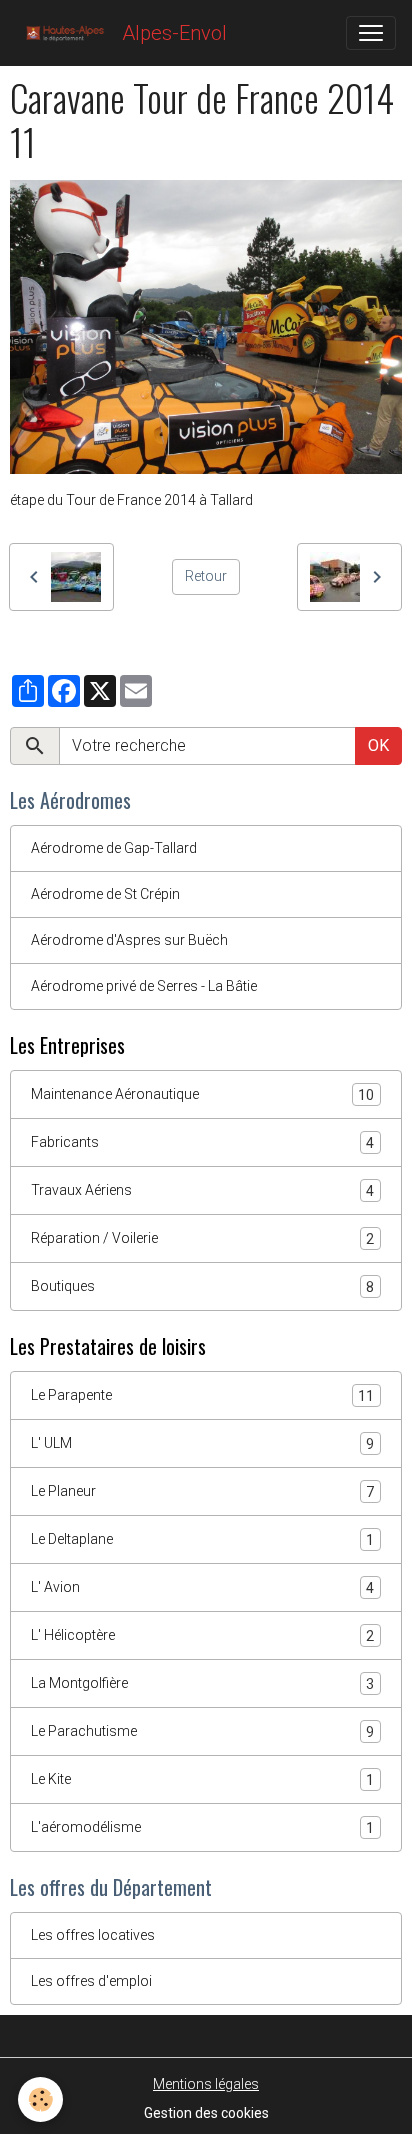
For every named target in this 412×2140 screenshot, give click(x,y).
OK (378, 745)
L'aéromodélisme (202, 1827)
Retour (206, 576)
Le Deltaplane (202, 1539)
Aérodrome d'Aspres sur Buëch (129, 940)
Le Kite (202, 1779)
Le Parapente (202, 1395)
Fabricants (202, 1142)
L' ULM (202, 1443)
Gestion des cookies (206, 2113)
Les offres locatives (93, 1935)
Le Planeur (202, 1491)
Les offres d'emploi (91, 1981)
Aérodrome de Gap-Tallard (114, 848)
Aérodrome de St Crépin (105, 894)
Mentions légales (206, 2084)
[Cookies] (40, 2099)
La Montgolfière (202, 1683)
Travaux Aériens (202, 1190)
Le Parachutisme (202, 1731)
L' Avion (202, 1587)
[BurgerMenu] (371, 33)
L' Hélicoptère (202, 1635)
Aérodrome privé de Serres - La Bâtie (144, 986)
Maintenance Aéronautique (202, 1094)
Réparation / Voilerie (202, 1238)
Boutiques (202, 1286)
